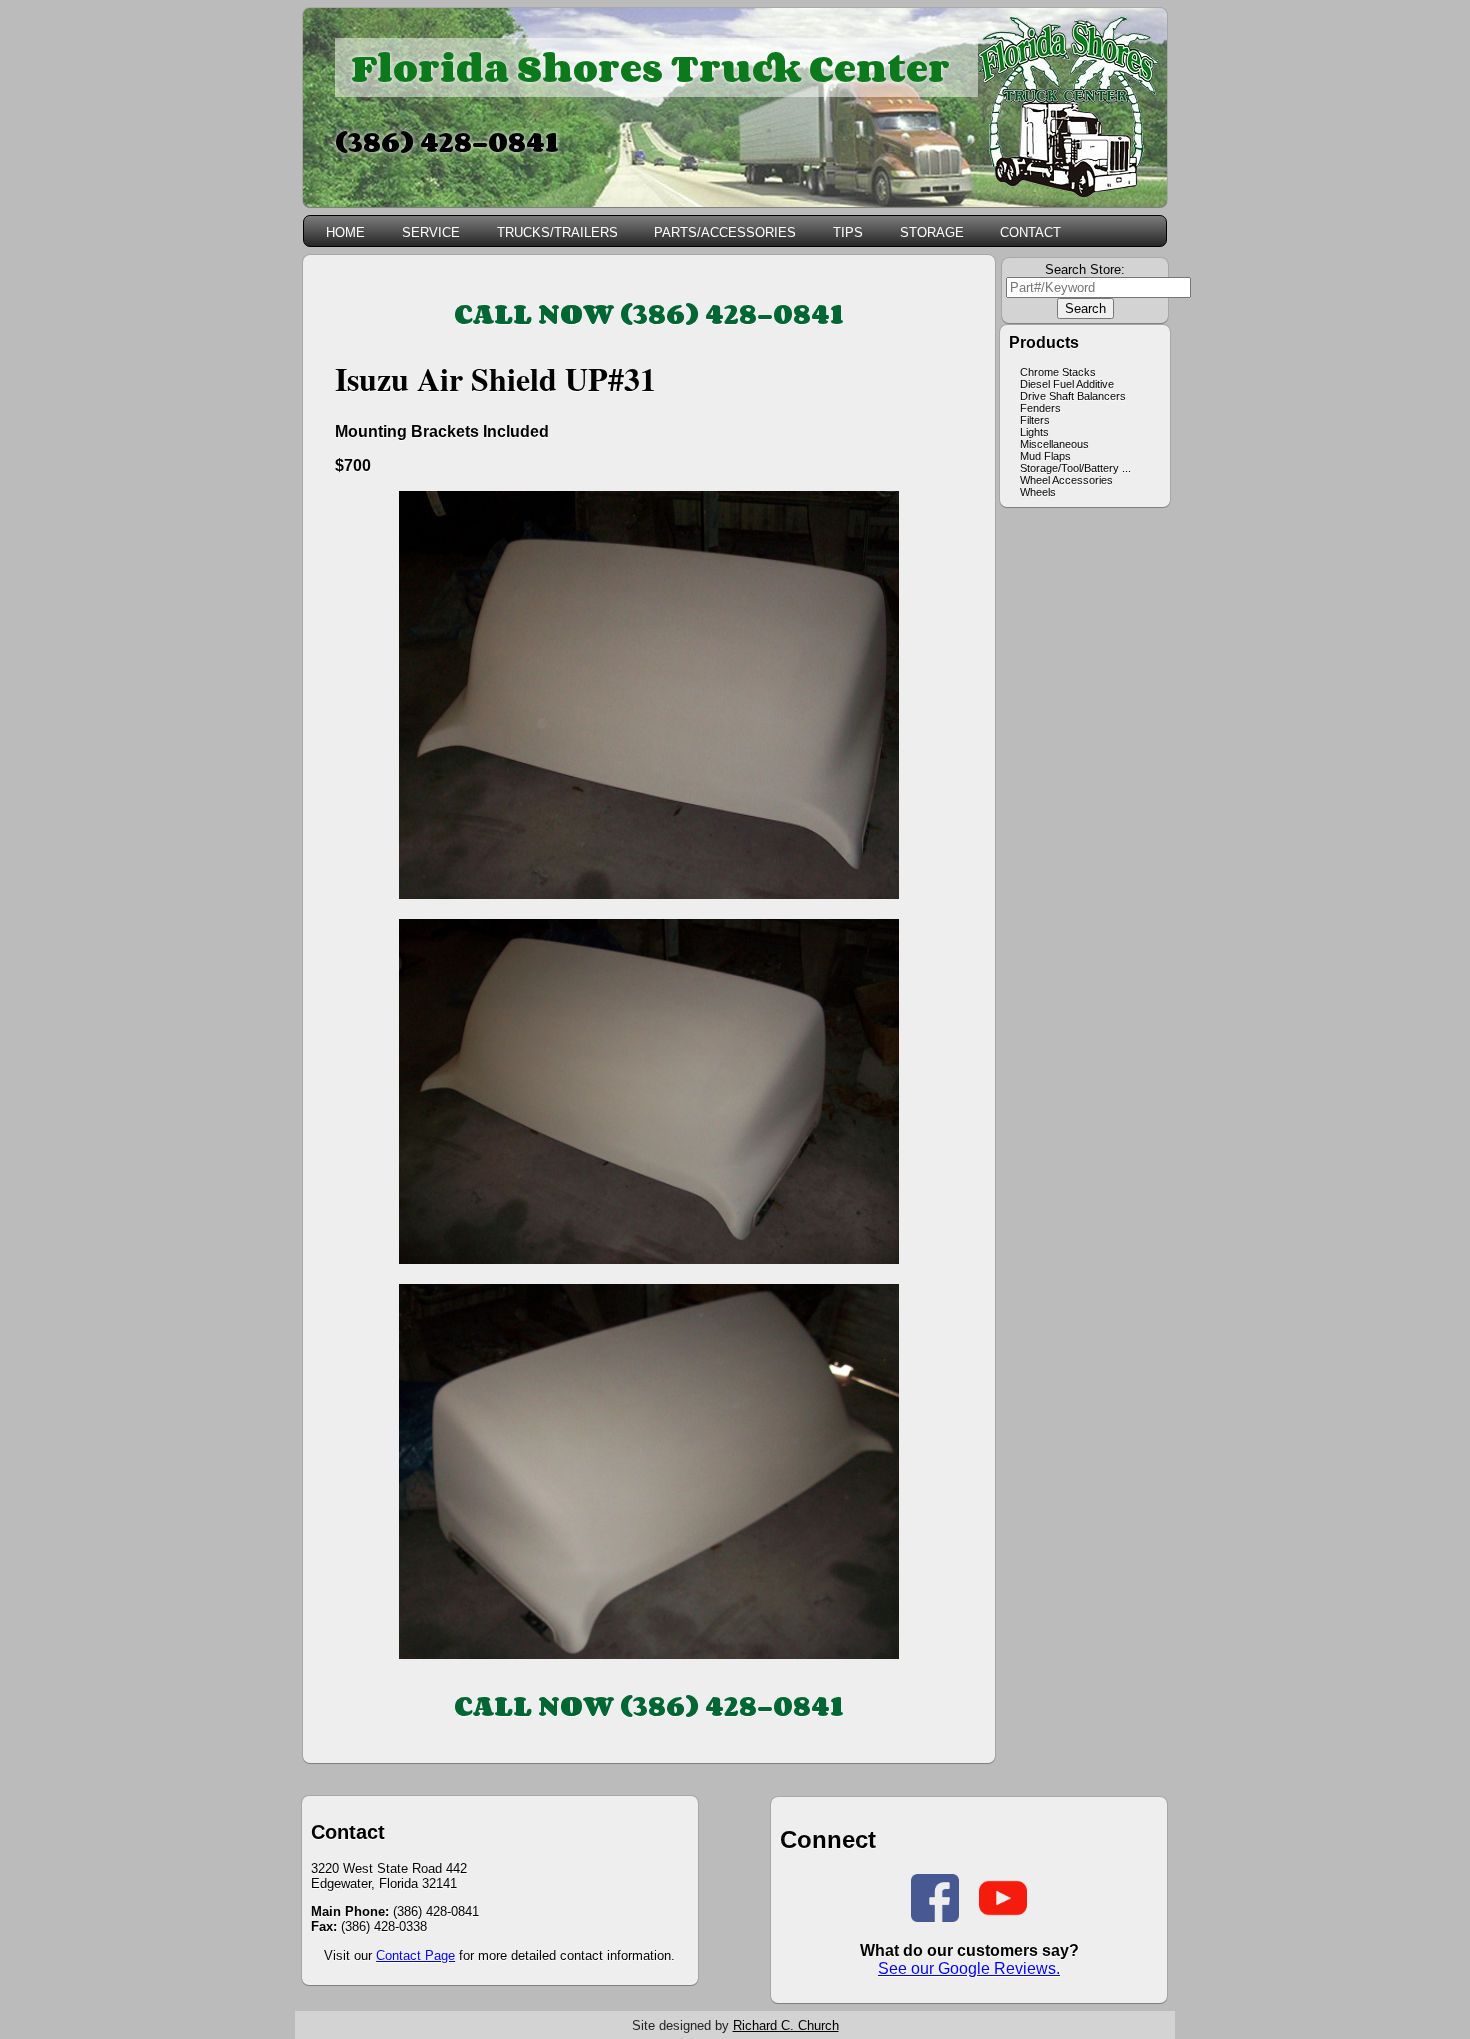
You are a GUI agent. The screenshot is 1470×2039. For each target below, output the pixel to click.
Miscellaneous (1054, 444)
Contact (1030, 232)
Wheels (1038, 492)
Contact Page (415, 1955)
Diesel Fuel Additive (1067, 384)
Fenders (1040, 408)
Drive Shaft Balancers (1073, 396)
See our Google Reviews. (969, 1968)
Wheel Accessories (1066, 480)
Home (345, 232)
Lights (1034, 432)
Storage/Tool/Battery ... (1075, 468)
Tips (848, 232)
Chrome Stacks (1058, 372)
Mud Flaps (1045, 456)
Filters (1035, 420)
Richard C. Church (786, 2025)
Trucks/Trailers (557, 232)
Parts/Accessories (725, 232)
